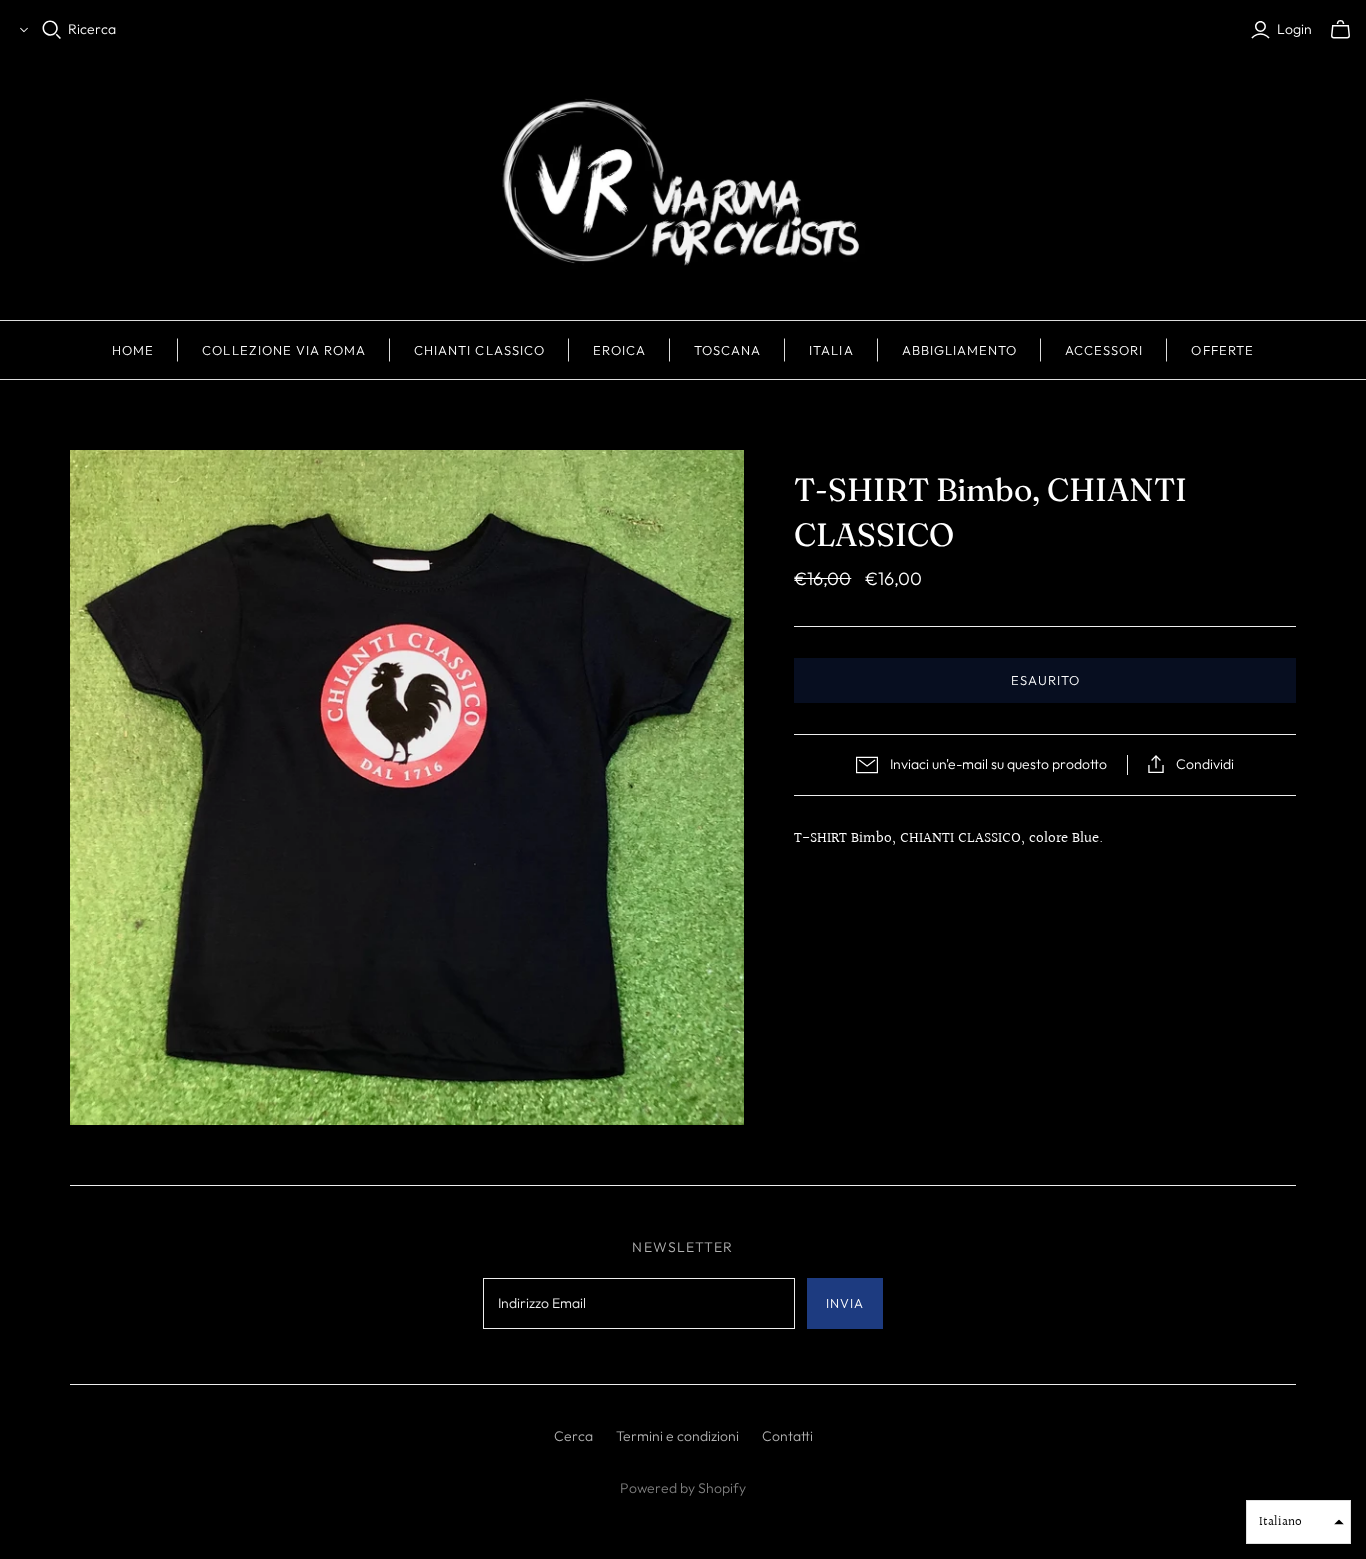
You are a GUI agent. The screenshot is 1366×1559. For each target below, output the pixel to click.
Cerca (573, 1436)
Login (1294, 29)
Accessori (1104, 350)
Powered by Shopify (683, 1488)
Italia (831, 350)
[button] (1298, 1522)
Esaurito (1045, 680)
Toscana (727, 350)
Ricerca (92, 29)
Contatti (787, 1436)
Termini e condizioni (677, 1436)
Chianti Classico (479, 350)
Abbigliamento (960, 350)
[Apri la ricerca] (52, 30)
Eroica (619, 350)
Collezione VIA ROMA (284, 350)
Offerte (1222, 350)
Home (133, 350)
